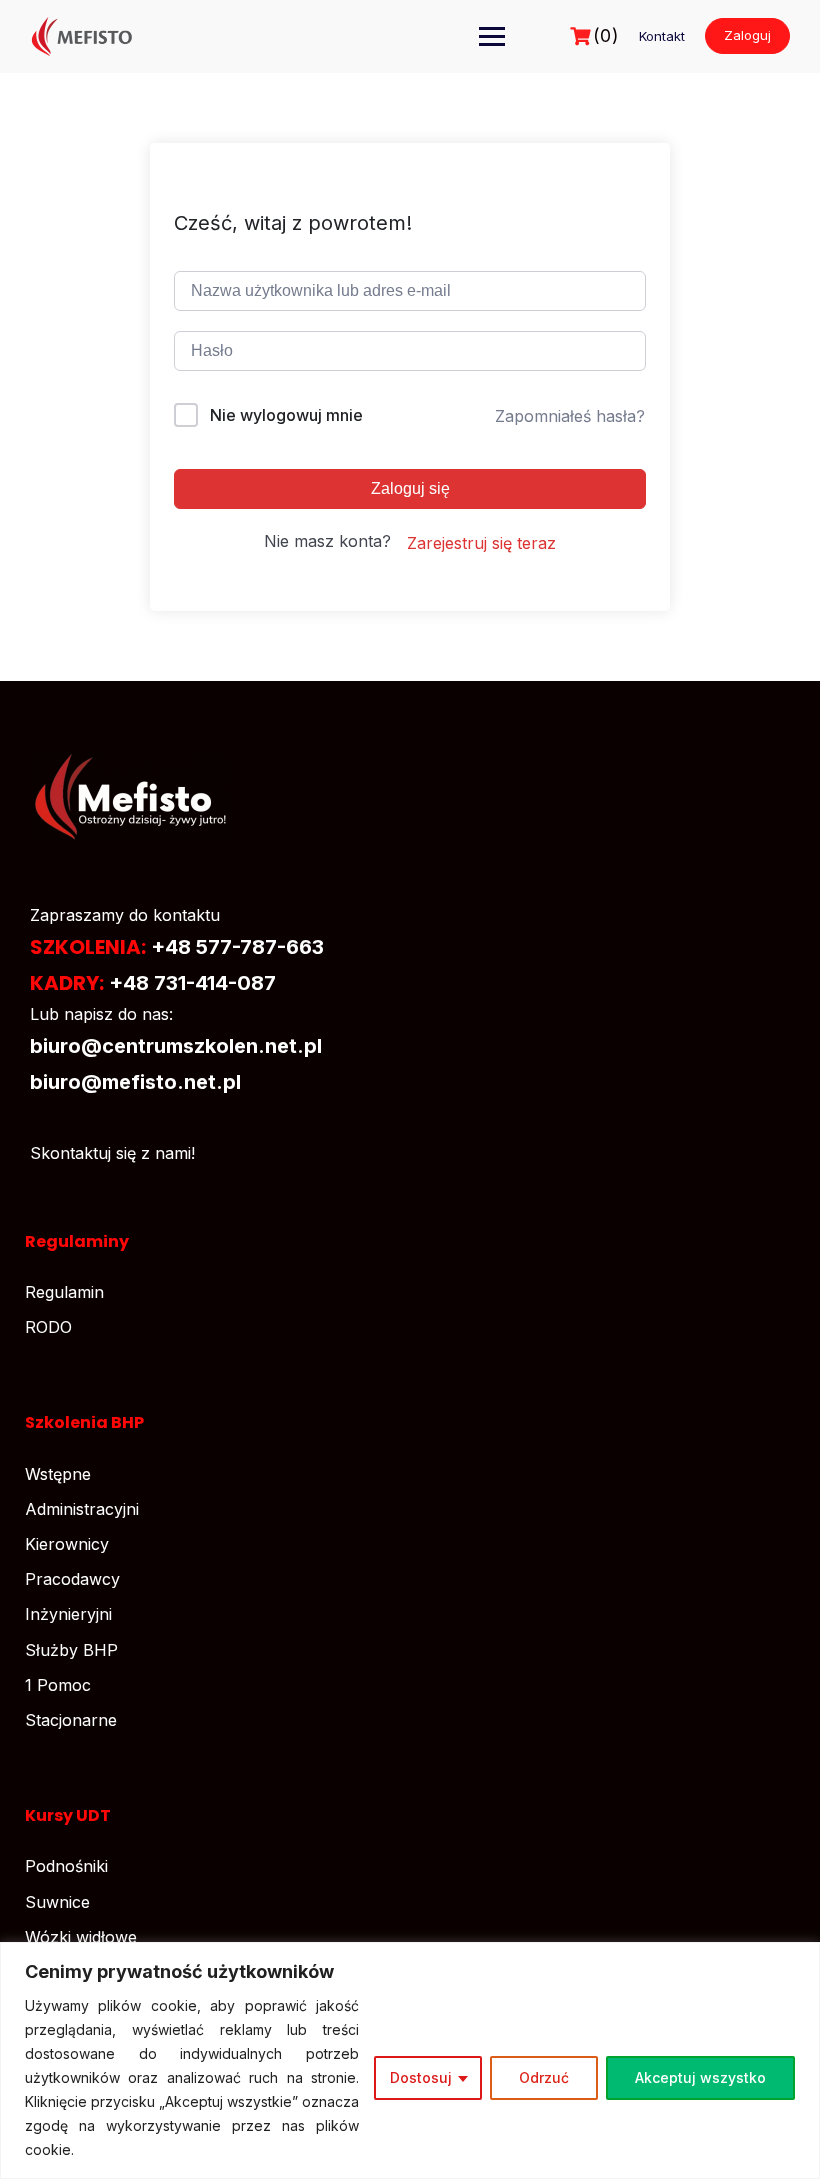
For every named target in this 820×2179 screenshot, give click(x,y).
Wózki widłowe (81, 1937)
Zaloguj (747, 35)
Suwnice (57, 1902)
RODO (48, 1327)
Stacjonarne (71, 1720)
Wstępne (58, 1474)
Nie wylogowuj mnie (286, 415)
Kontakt (662, 36)
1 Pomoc (58, 1685)
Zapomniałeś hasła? (570, 416)
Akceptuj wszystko (700, 2077)
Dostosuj (421, 2077)
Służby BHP (71, 1650)
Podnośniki (66, 1866)
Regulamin (64, 1292)
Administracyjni (82, 1509)
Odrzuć (544, 2077)
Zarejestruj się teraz (481, 543)
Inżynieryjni (68, 1614)
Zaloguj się (410, 488)
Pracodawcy (72, 1579)
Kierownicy (67, 1544)
